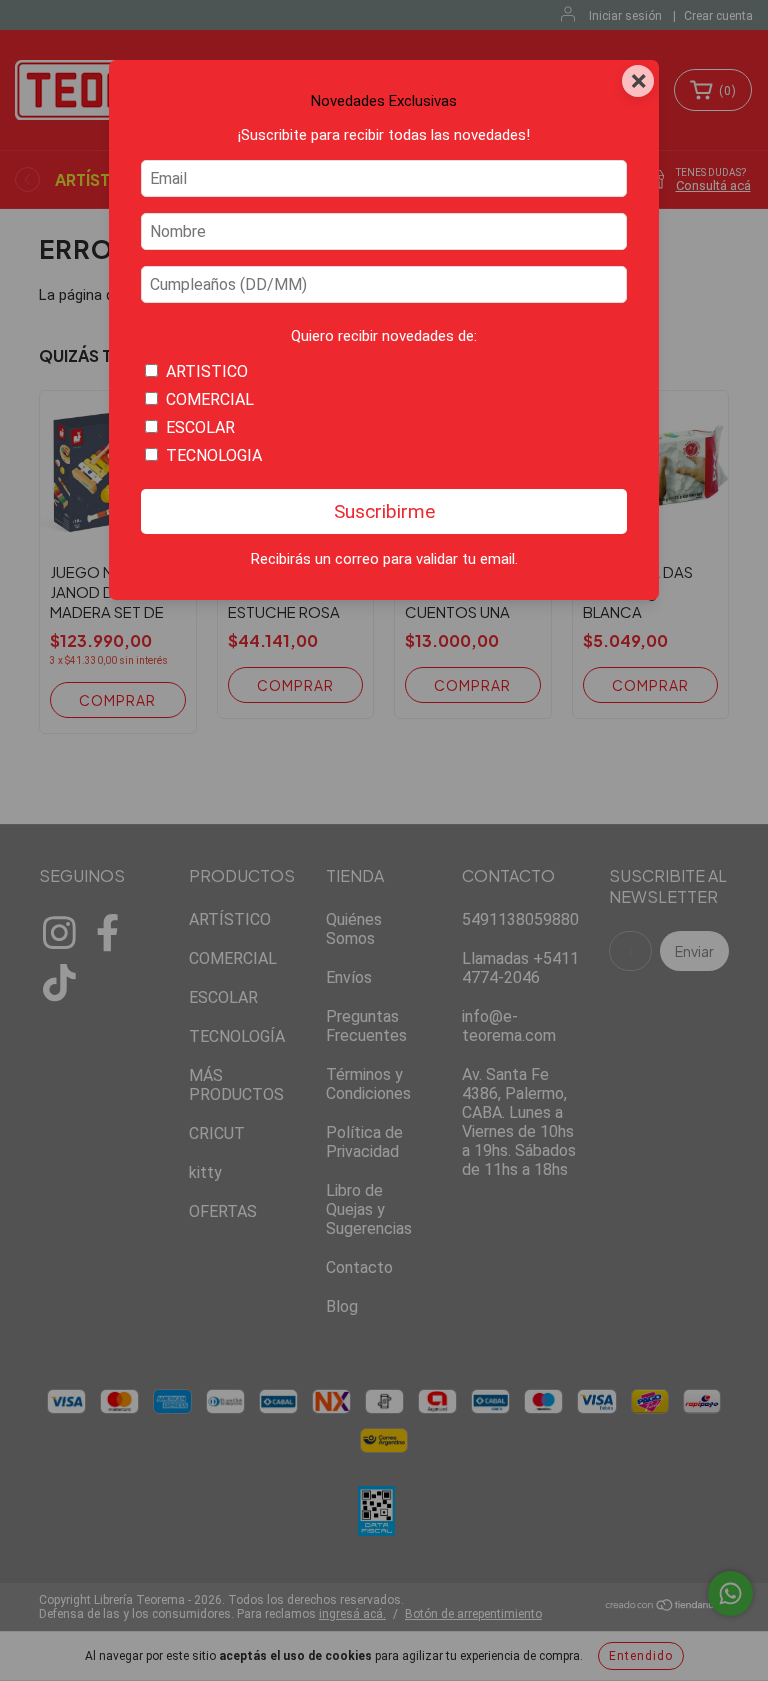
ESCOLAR (200, 427)
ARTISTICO (207, 371)
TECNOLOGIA (214, 455)
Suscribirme (384, 511)
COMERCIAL (210, 399)
